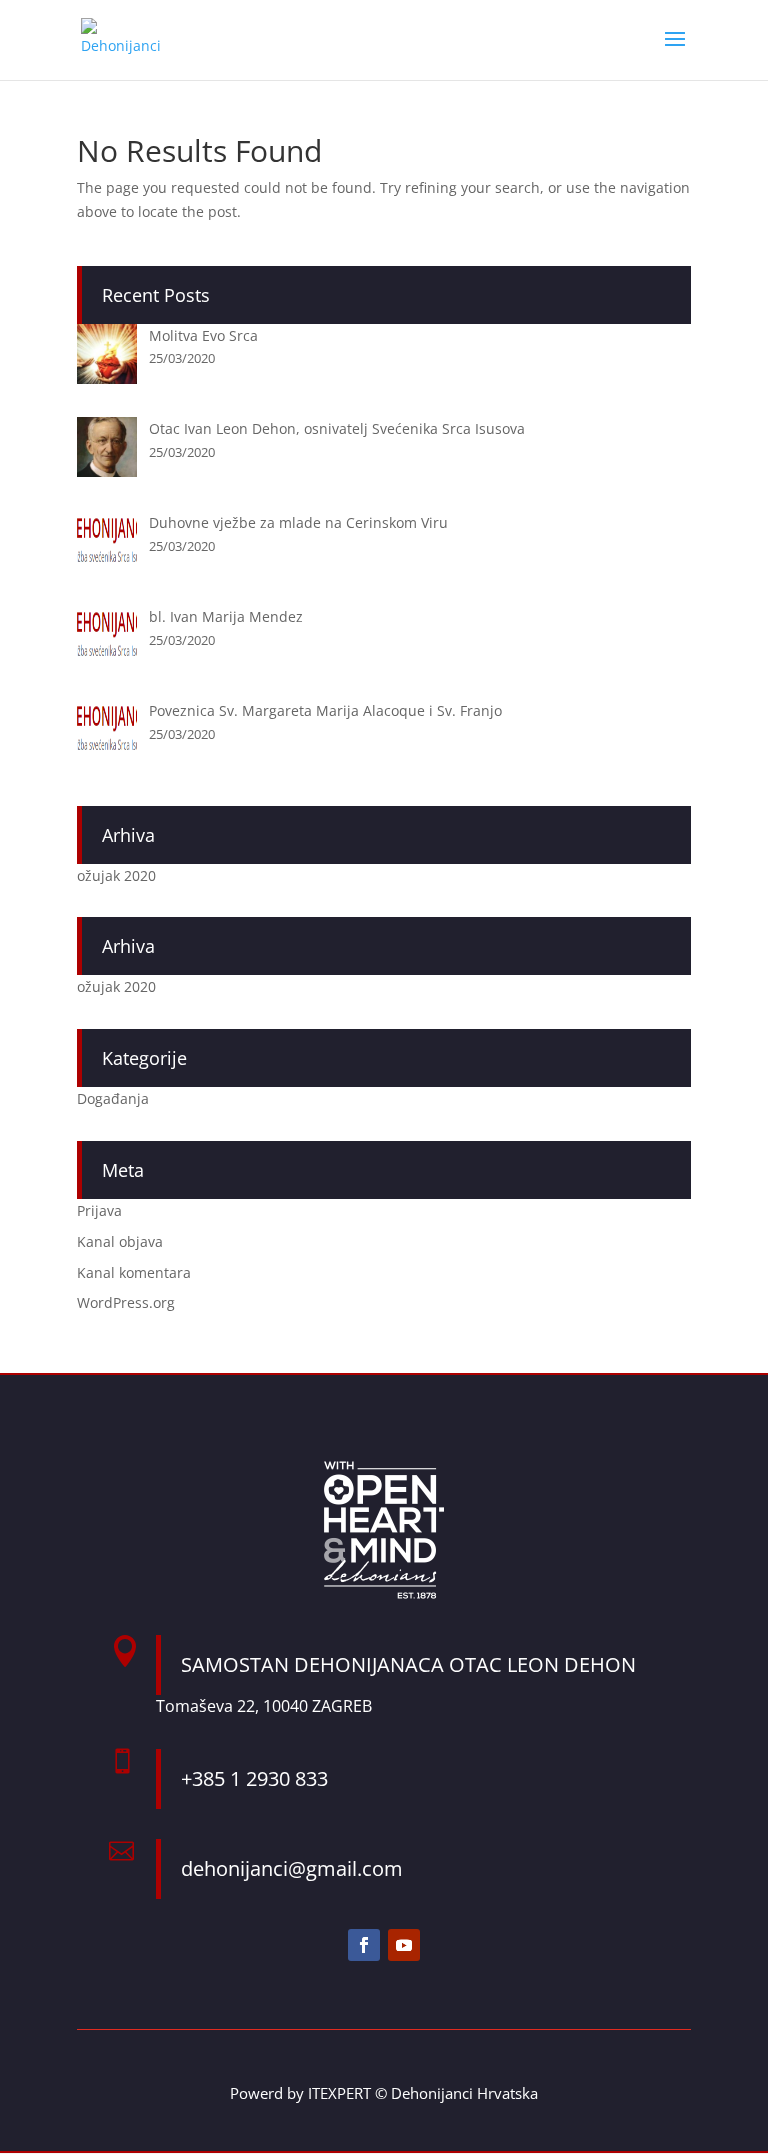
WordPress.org (126, 1302)
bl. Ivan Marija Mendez (226, 616)
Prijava (99, 1210)
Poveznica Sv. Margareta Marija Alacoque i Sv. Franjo (325, 710)
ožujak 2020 (116, 875)
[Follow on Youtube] (404, 1945)
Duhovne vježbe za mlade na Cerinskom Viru (298, 522)
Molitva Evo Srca (203, 335)
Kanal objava (120, 1241)
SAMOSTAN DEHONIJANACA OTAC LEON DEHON (408, 1664)
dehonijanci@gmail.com (292, 1868)
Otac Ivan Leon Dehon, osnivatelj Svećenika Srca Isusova (337, 428)
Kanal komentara (134, 1272)
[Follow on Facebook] (364, 1945)
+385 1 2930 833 (254, 1778)
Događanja (113, 1098)
